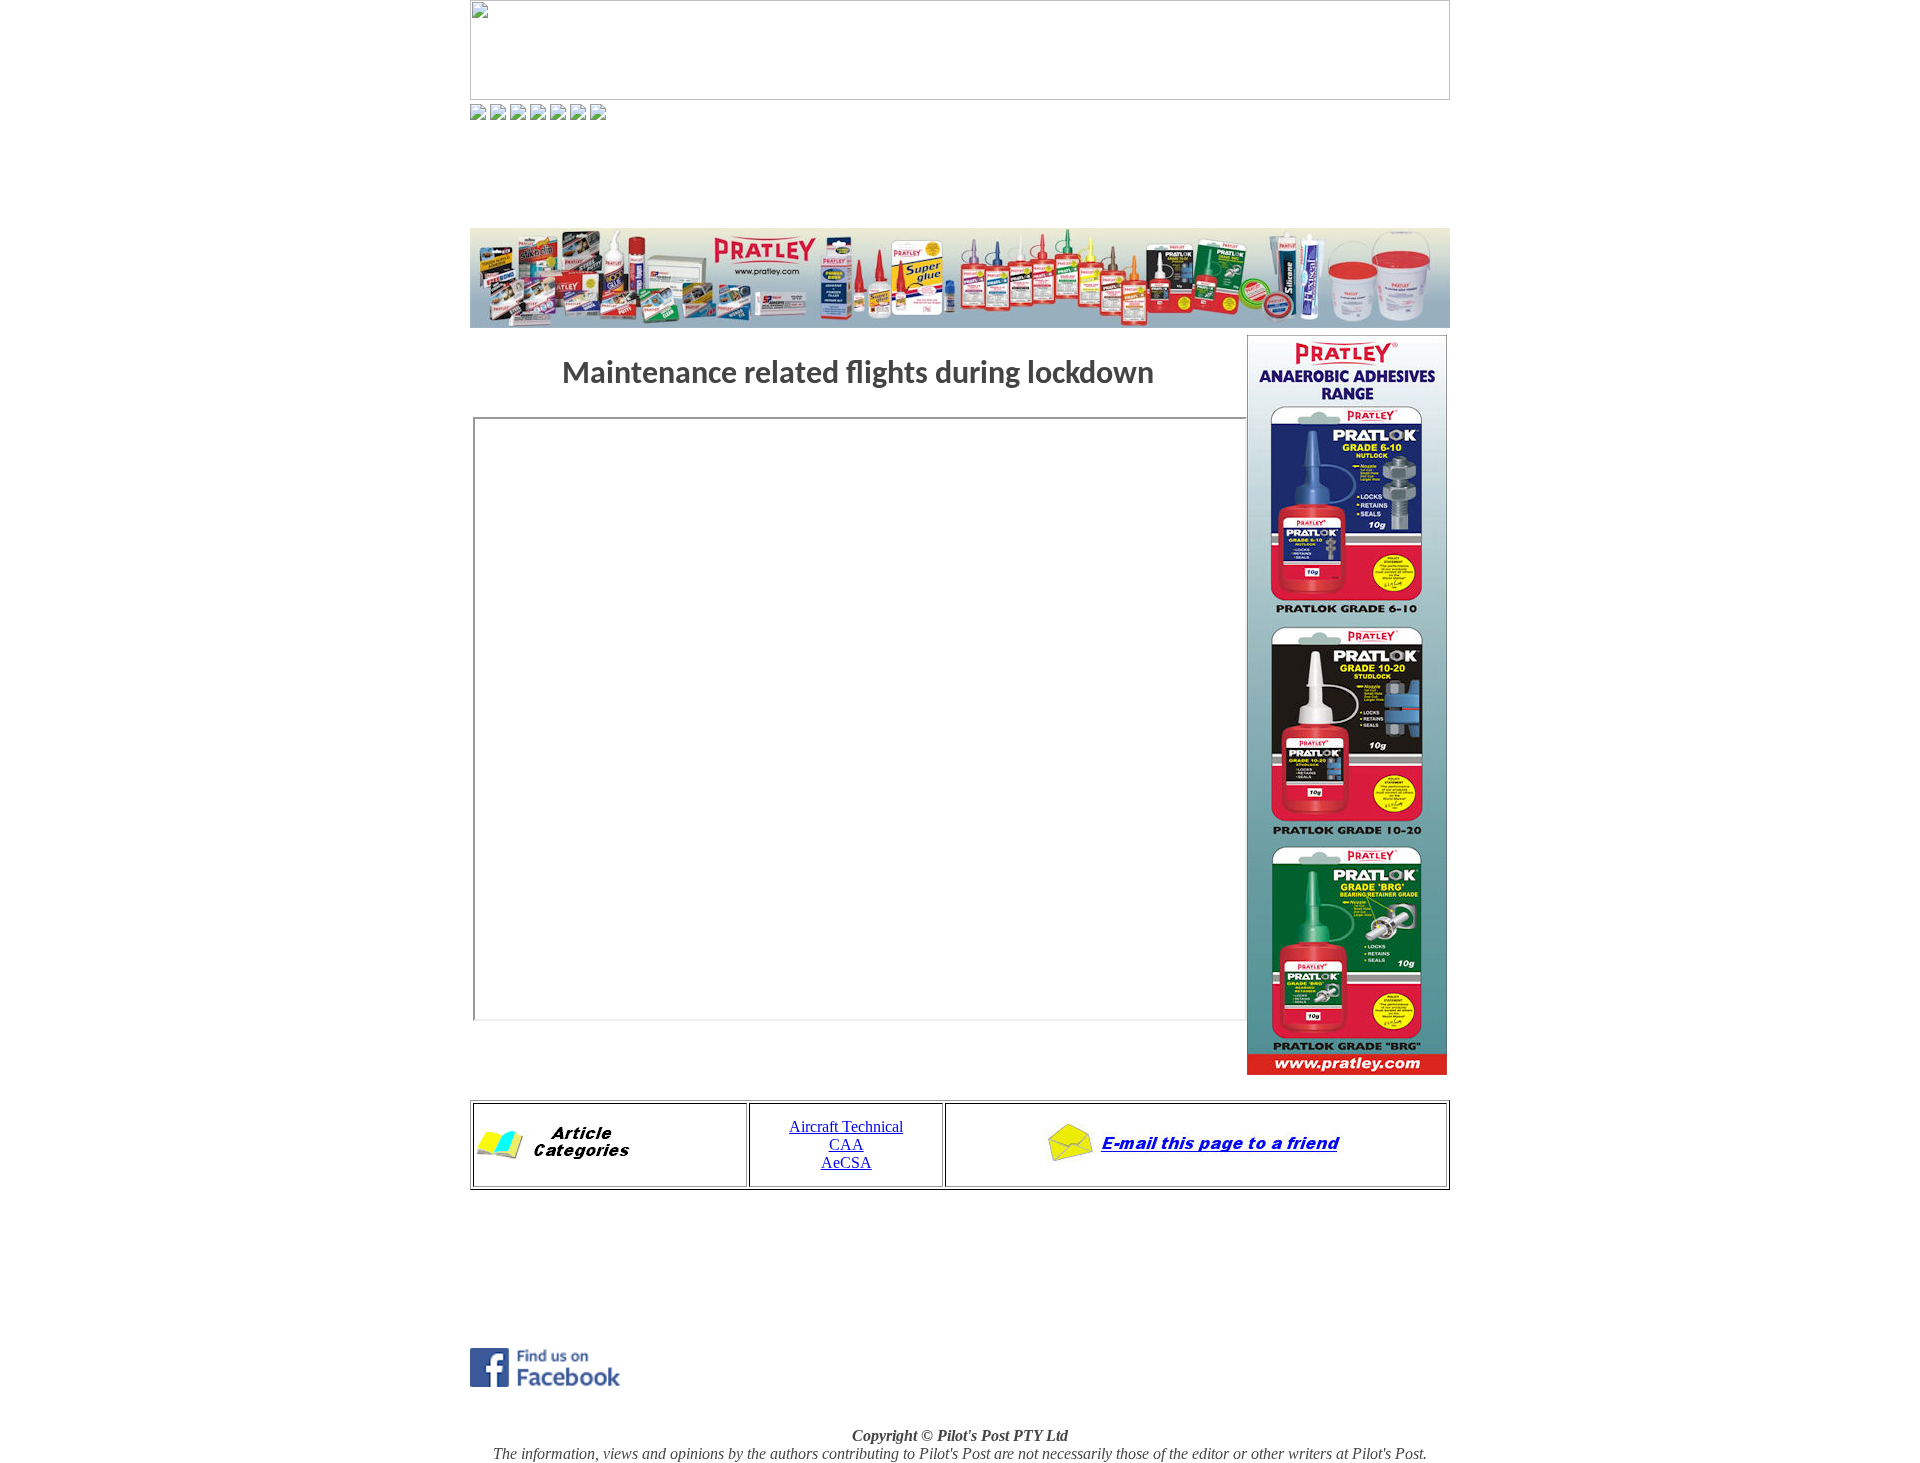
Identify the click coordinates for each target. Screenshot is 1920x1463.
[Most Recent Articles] (478, 114)
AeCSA (846, 1162)
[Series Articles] (498, 114)
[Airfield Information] (538, 114)
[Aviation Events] (518, 114)
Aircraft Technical (846, 1126)
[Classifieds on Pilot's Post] (558, 114)
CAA (846, 1144)
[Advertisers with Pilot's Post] (578, 114)
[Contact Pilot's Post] (598, 114)
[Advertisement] (960, 174)
